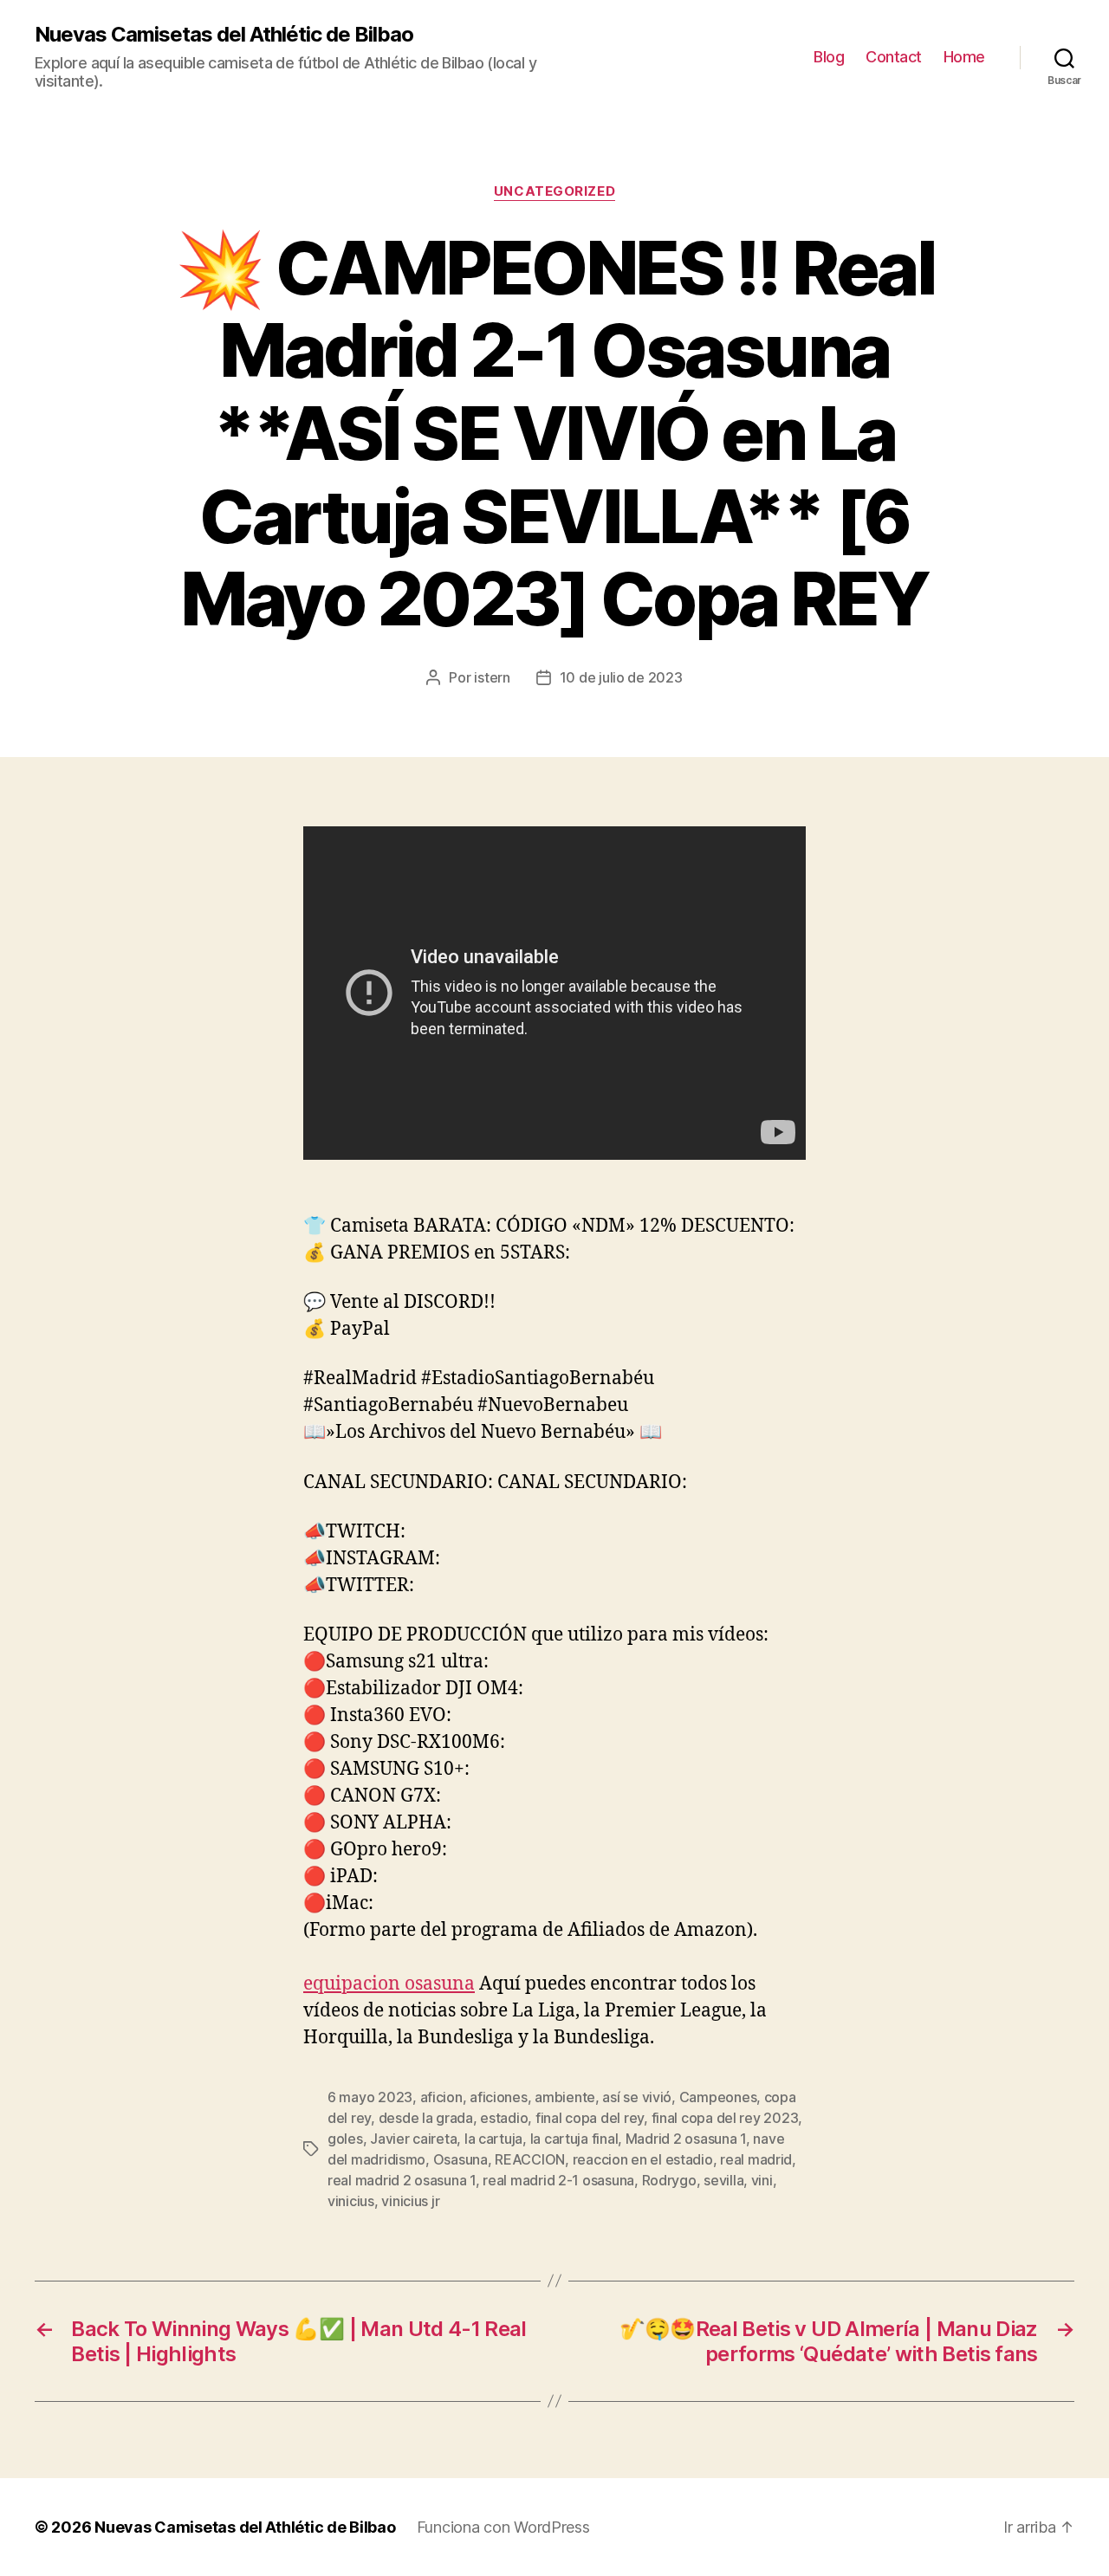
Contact (894, 57)
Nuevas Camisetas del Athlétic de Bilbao (224, 35)
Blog (829, 57)
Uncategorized (554, 191)
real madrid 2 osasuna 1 (402, 2180)
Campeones (718, 2097)
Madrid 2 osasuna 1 (686, 2139)
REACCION (530, 2159)
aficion (441, 2097)
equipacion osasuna (389, 1984)
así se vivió (637, 2097)
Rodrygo (669, 2180)
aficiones (499, 2097)
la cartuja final (574, 2139)
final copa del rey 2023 (725, 2118)
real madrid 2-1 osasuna (558, 2180)
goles (345, 2139)
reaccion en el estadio (643, 2159)
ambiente (565, 2097)
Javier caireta (413, 2139)
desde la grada (426, 2118)
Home (964, 57)
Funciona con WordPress (503, 2527)
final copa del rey (590, 2118)
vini (762, 2180)
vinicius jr (410, 2201)
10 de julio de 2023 (621, 677)
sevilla (723, 2180)
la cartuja (493, 2139)
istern (492, 677)
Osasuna (460, 2159)
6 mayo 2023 (370, 2097)
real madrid (756, 2159)
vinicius (351, 2201)
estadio (504, 2118)
